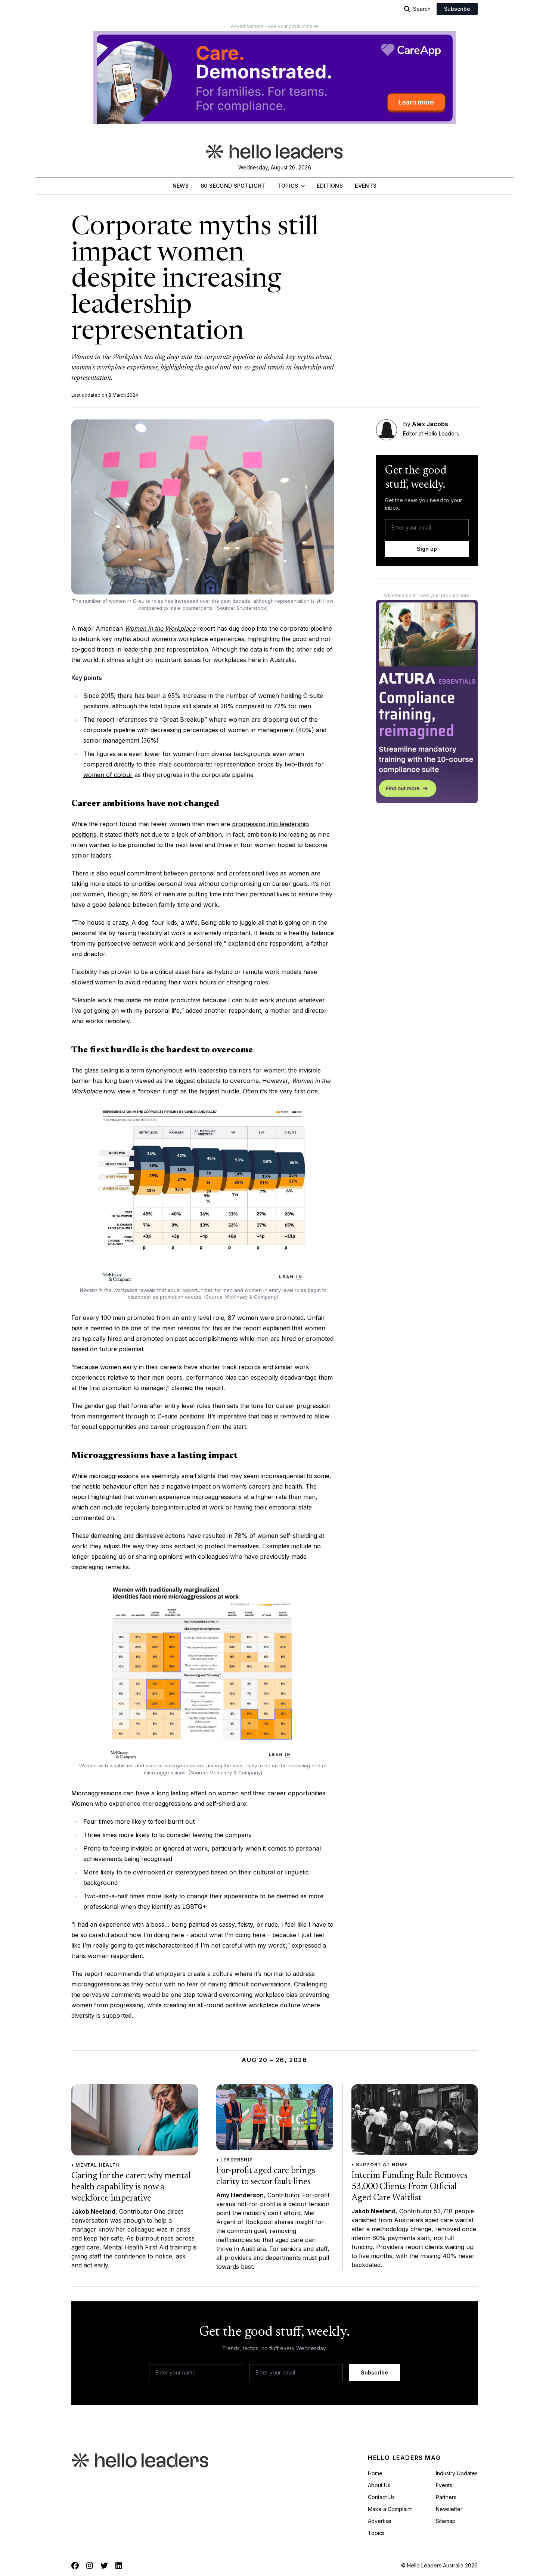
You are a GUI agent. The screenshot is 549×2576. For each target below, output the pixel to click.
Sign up (427, 549)
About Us (379, 2485)
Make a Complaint (390, 2509)
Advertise (380, 2521)
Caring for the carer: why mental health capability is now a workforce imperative (131, 2187)
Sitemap (446, 2521)
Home (375, 2473)
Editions (330, 186)
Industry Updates (457, 2473)
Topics (288, 186)
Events (366, 186)
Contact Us (381, 2497)
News (181, 186)
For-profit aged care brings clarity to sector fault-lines (266, 2176)
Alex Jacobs (430, 424)
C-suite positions (181, 1416)
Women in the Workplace (160, 628)
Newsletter (449, 2509)
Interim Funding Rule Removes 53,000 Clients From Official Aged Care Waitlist (410, 2187)
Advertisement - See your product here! (274, 26)
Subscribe (457, 9)
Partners (446, 2497)
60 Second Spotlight (233, 186)
